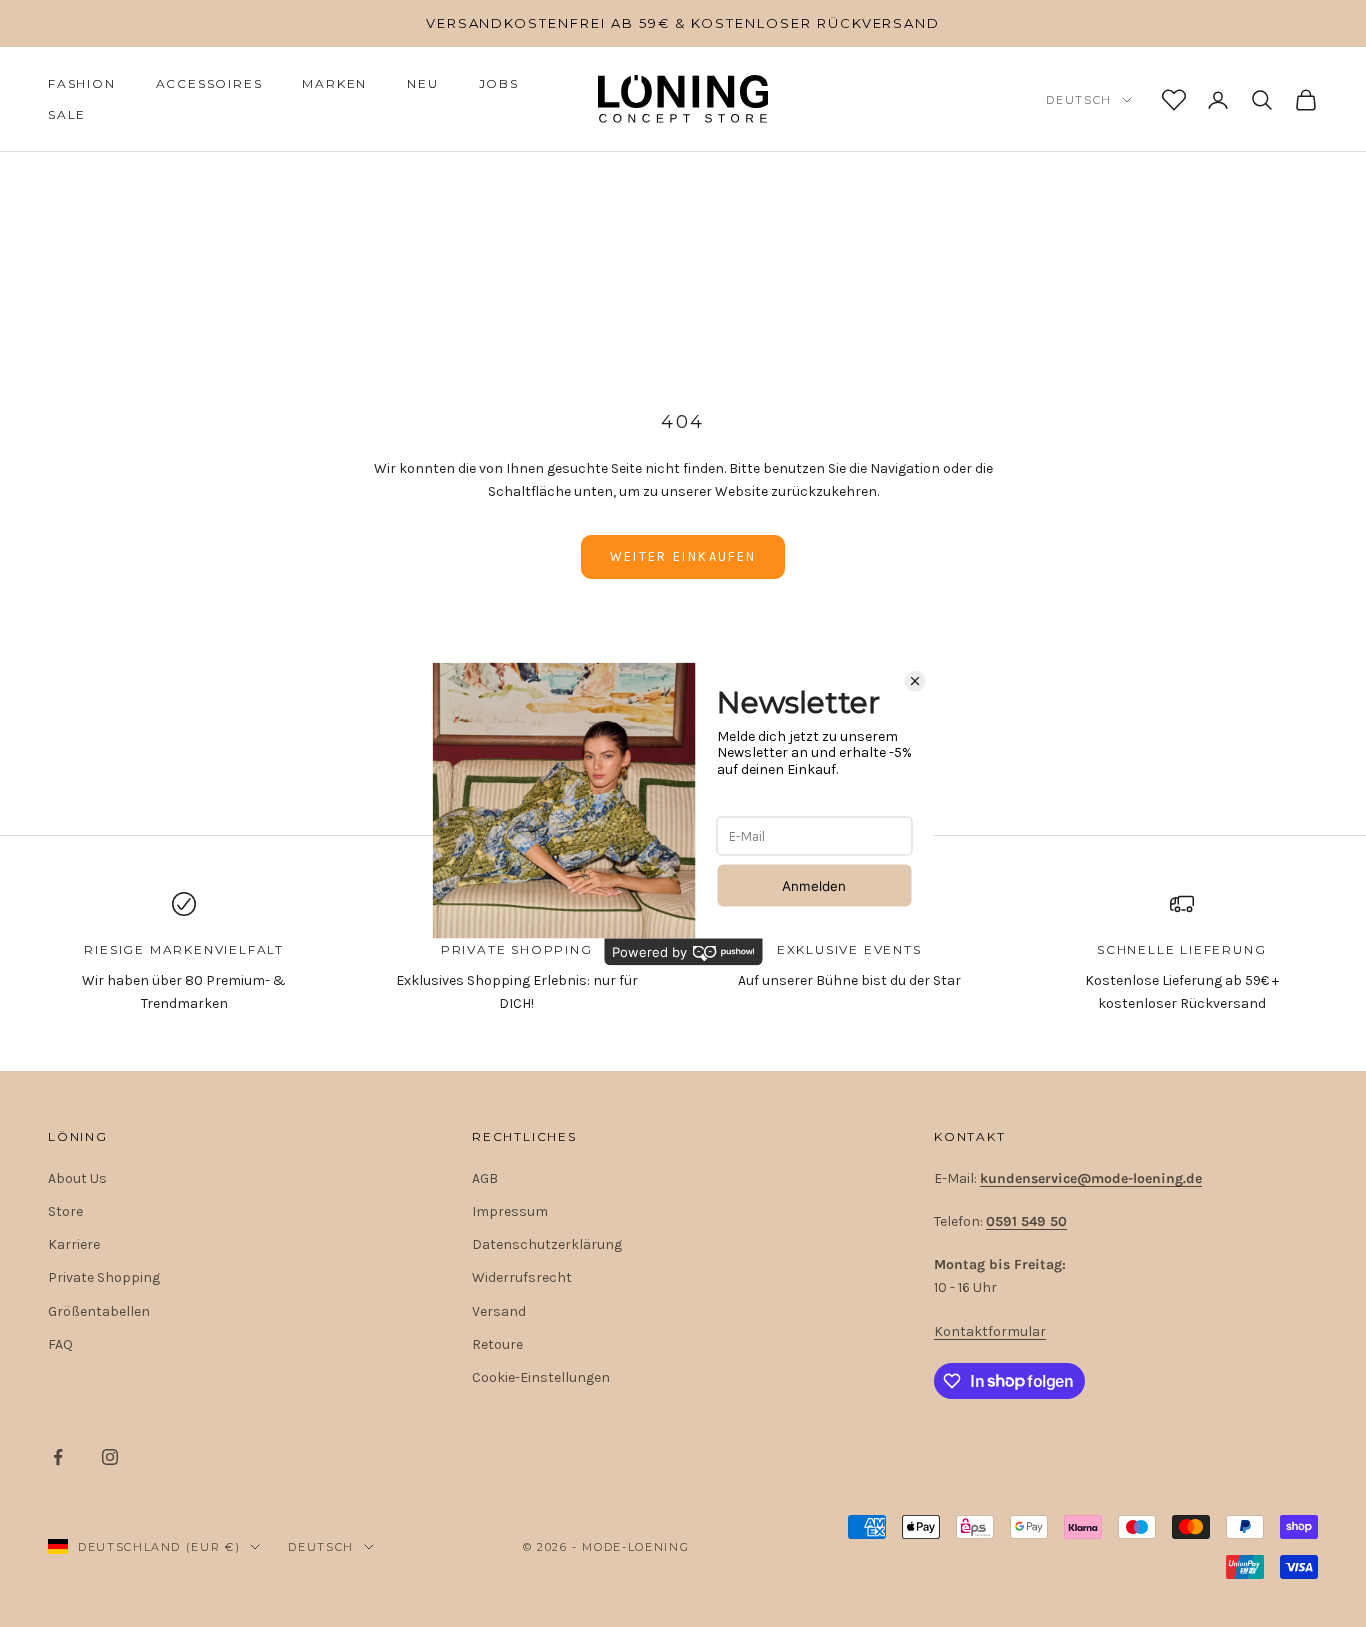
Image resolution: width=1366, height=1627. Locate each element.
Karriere (74, 1244)
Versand (499, 1311)
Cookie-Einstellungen (541, 1377)
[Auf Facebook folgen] (58, 1457)
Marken (334, 83)
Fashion (82, 83)
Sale (67, 114)
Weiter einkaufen (683, 556)
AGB (485, 1178)
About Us (77, 1178)
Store (65, 1211)
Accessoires (209, 83)
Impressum (510, 1211)
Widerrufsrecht (522, 1277)
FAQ (60, 1344)
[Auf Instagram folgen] (110, 1457)
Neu (422, 83)
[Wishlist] (1174, 100)
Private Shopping (104, 1277)
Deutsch (1079, 100)
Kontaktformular (990, 1331)
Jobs (499, 83)
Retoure (497, 1344)
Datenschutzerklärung (547, 1244)
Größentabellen (99, 1311)
